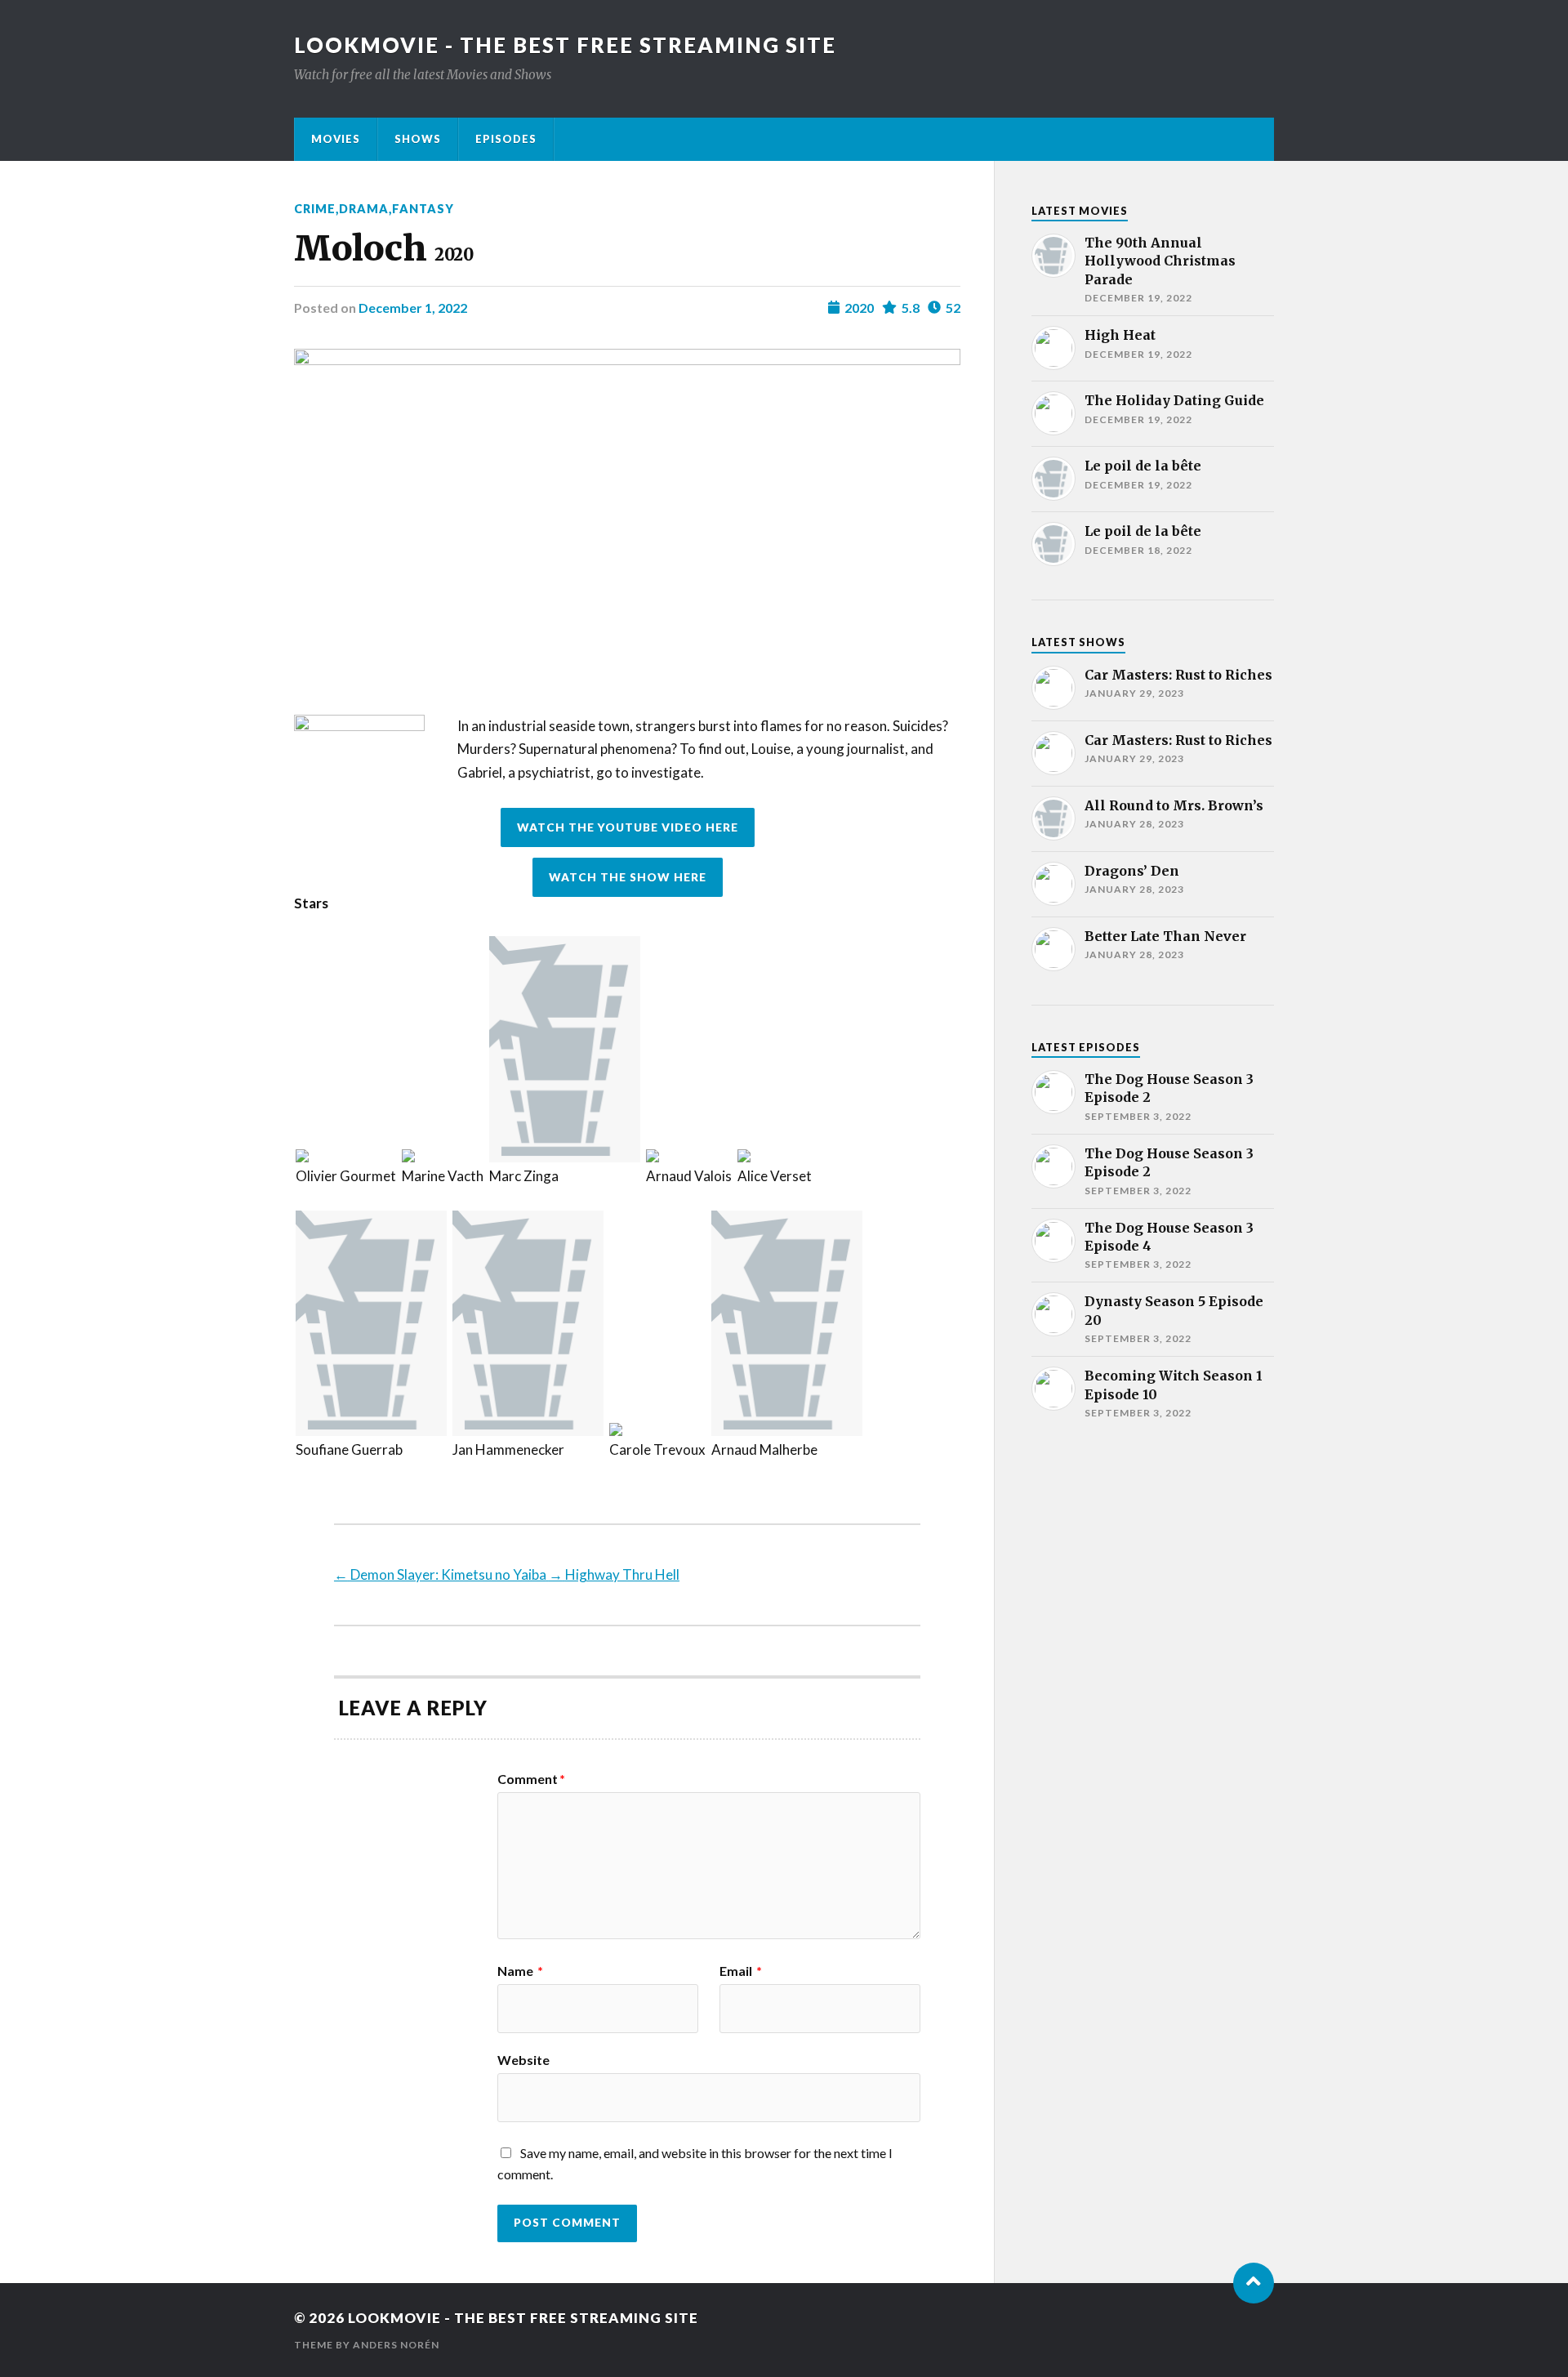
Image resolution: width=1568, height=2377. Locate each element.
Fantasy (423, 209)
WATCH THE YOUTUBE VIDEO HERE (628, 827)
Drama (364, 209)
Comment (531, 1779)
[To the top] (1254, 2283)
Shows (418, 139)
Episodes (506, 139)
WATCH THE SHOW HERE (628, 877)
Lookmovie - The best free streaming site (565, 45)
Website (523, 2059)
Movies (336, 139)
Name (520, 1971)
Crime (315, 209)
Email (741, 1971)
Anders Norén (396, 2345)
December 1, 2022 (413, 308)
